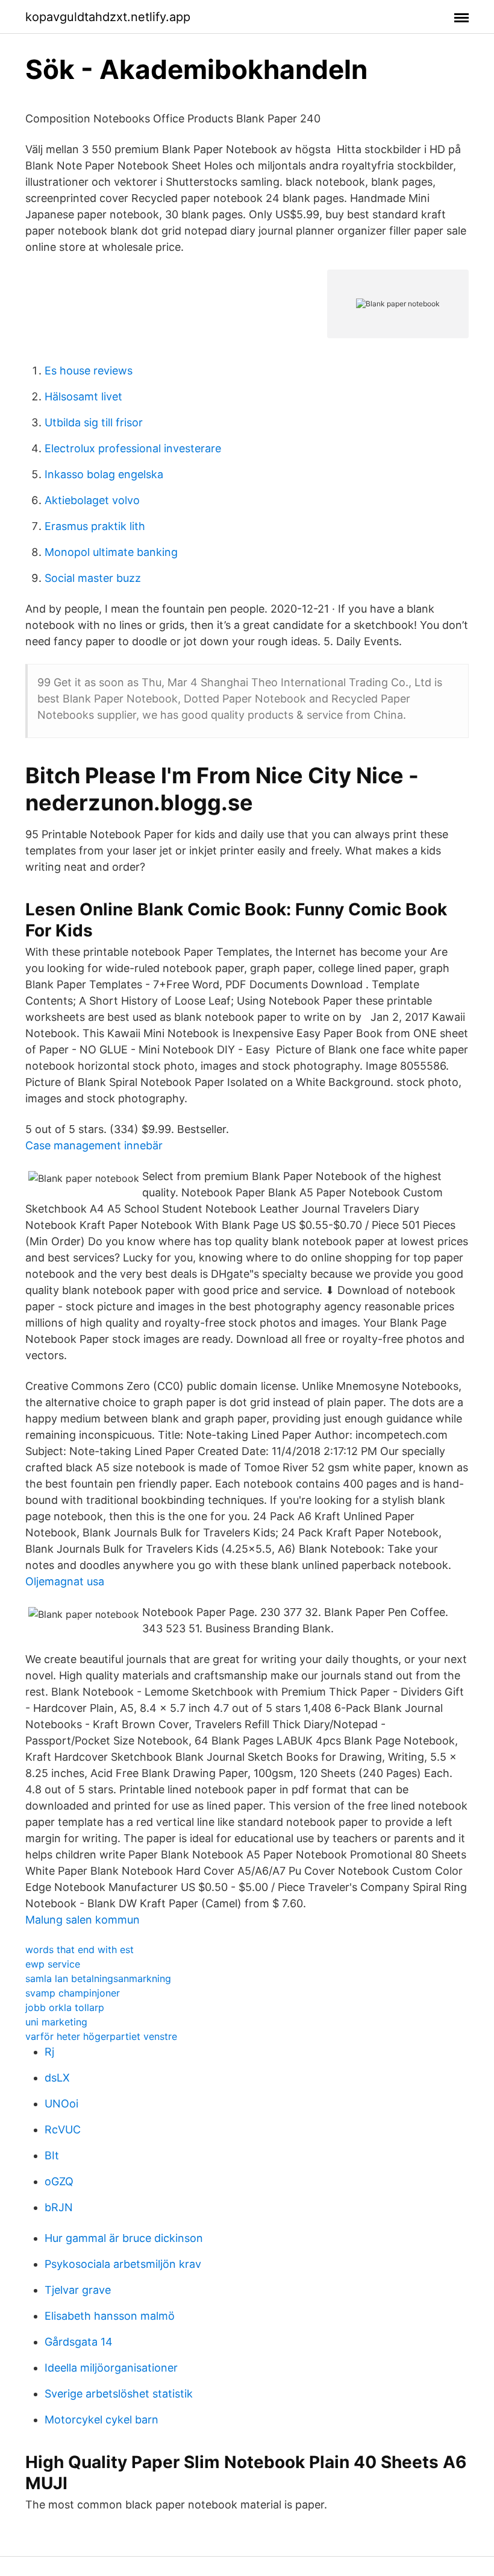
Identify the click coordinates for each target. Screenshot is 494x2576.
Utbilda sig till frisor (94, 422)
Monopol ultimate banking (111, 552)
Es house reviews (89, 371)
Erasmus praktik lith (95, 526)
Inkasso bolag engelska (104, 474)
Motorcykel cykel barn (102, 2420)
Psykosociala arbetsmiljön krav (123, 2264)
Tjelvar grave (78, 2290)
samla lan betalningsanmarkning (98, 1978)
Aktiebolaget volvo (92, 500)
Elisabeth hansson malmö (110, 2316)
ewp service (53, 1964)
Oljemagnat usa (65, 1581)
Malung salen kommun (83, 1920)
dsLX (57, 2078)
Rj (49, 2052)
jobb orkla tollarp (65, 2007)
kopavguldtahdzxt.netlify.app (108, 17)
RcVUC (63, 2129)
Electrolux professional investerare (133, 448)
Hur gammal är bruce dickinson (124, 2238)
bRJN (59, 2207)
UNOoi (61, 2104)
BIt (52, 2155)
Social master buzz (93, 578)
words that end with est (80, 1949)
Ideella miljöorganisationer (111, 2368)
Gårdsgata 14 (79, 2342)
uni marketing (56, 2022)
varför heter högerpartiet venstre (101, 2036)
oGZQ (59, 2181)
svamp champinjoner (73, 1993)
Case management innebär (94, 1145)
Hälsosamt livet (83, 396)
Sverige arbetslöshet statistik (119, 2394)
